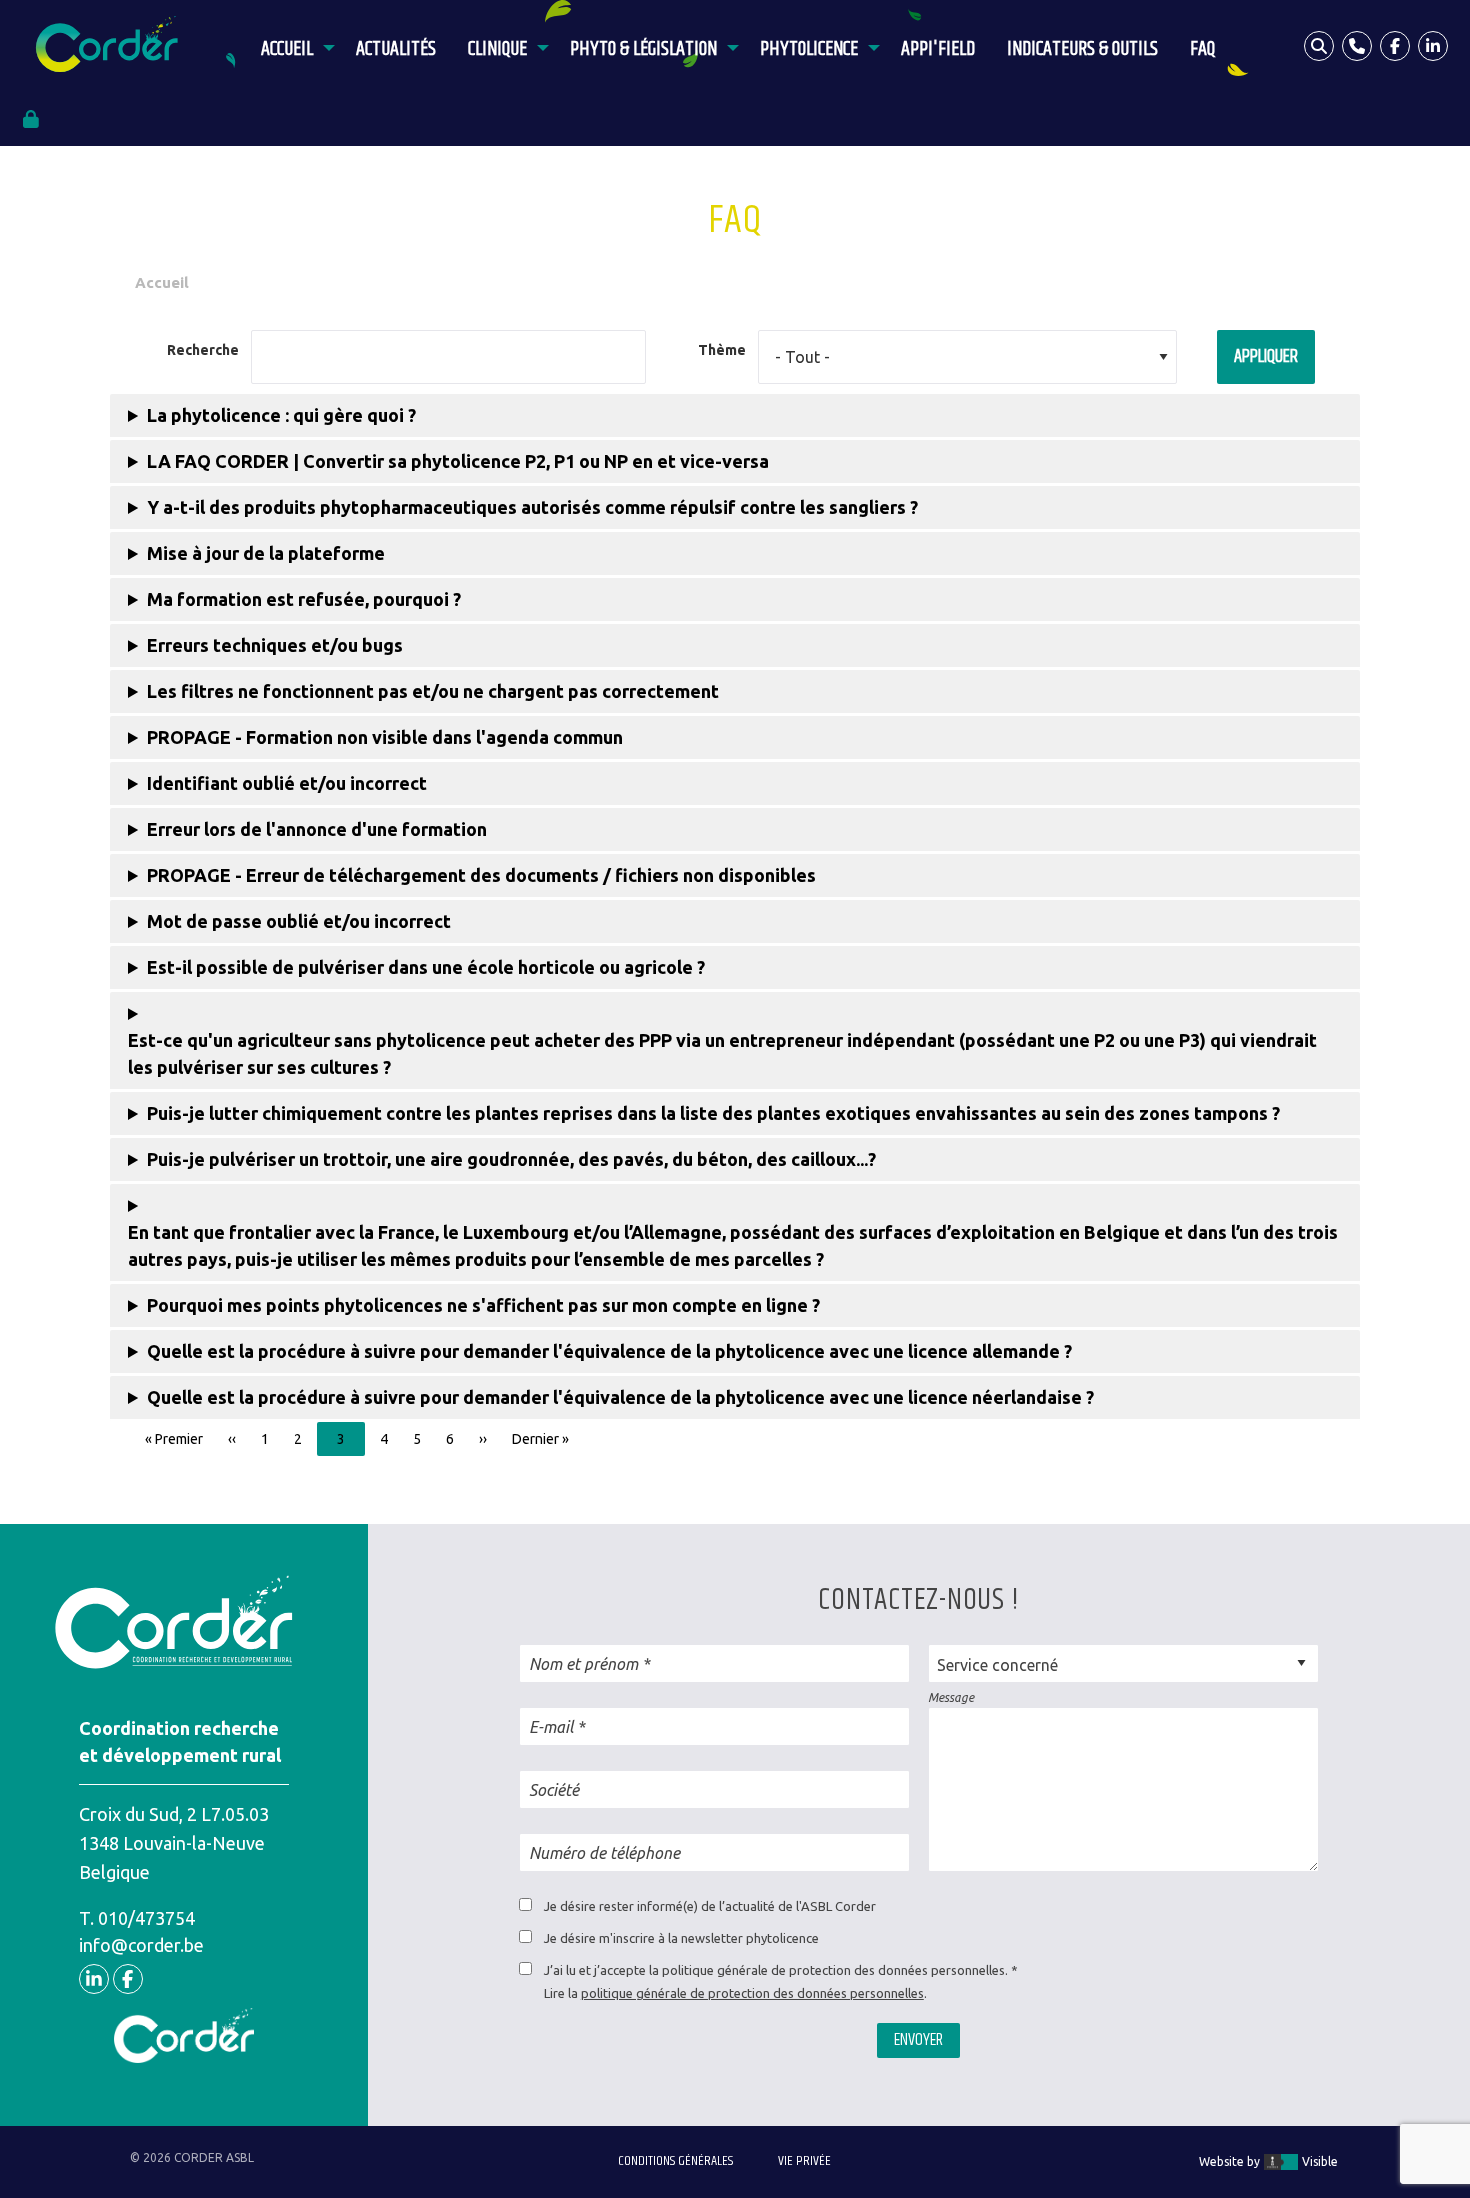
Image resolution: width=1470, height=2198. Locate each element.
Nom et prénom (583, 1664)
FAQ (1202, 49)
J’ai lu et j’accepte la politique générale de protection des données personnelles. (776, 1970)
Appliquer (1266, 357)
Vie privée (804, 2161)
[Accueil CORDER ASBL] (112, 45)
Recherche (203, 350)
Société (554, 1790)
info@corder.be (141, 1945)
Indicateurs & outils (1082, 49)
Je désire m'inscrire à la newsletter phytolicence (681, 1938)
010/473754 (146, 1918)
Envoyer (918, 2040)
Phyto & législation (643, 49)
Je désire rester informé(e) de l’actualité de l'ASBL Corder (710, 1906)
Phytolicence (809, 49)
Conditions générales (675, 2161)
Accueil (287, 49)
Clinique (497, 49)
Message (951, 1697)
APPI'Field (938, 49)
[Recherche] (1319, 46)
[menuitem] (292, 46)
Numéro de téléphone (604, 1853)
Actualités (396, 49)
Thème (722, 350)
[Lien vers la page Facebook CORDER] (1395, 46)
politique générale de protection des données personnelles (752, 1993)
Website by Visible (1268, 2161)
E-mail (551, 1727)
